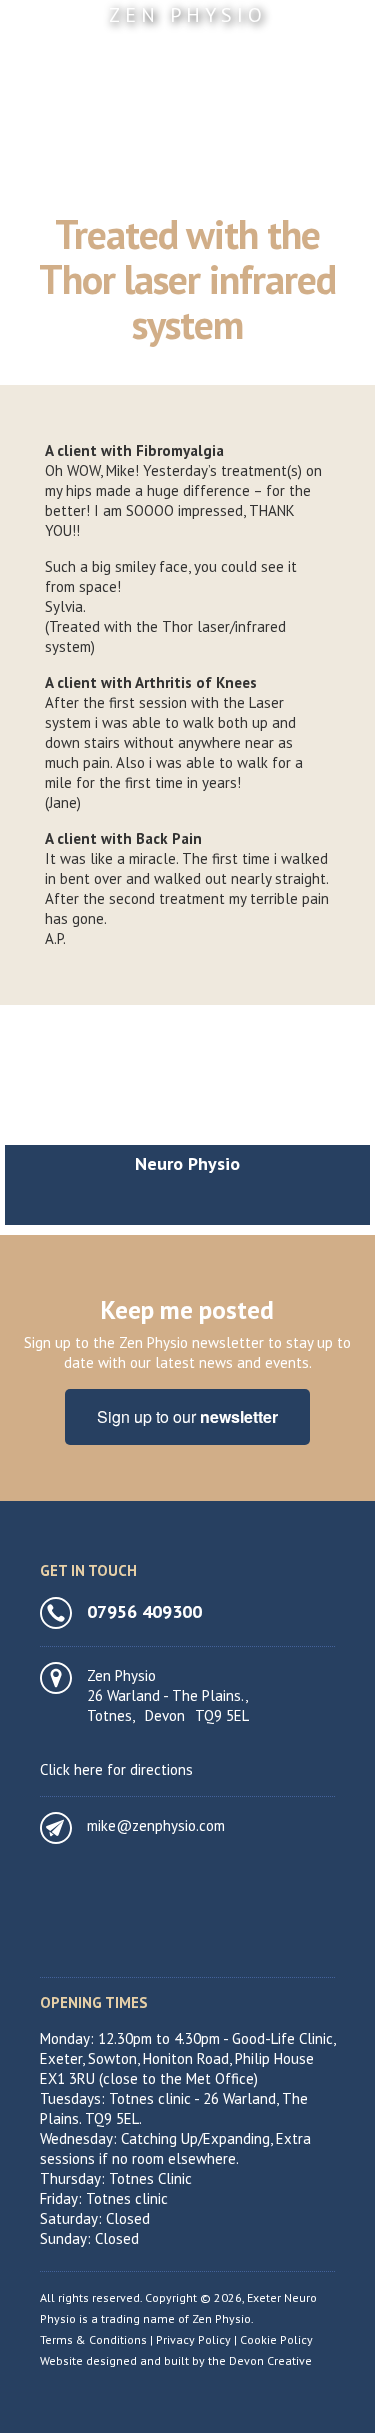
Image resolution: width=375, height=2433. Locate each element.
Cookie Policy (276, 2339)
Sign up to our (187, 1416)
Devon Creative (270, 2360)
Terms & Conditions (93, 2339)
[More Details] (187, 1080)
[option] (187, 1120)
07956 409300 (144, 1612)
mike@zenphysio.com (156, 1825)
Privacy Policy (193, 2339)
